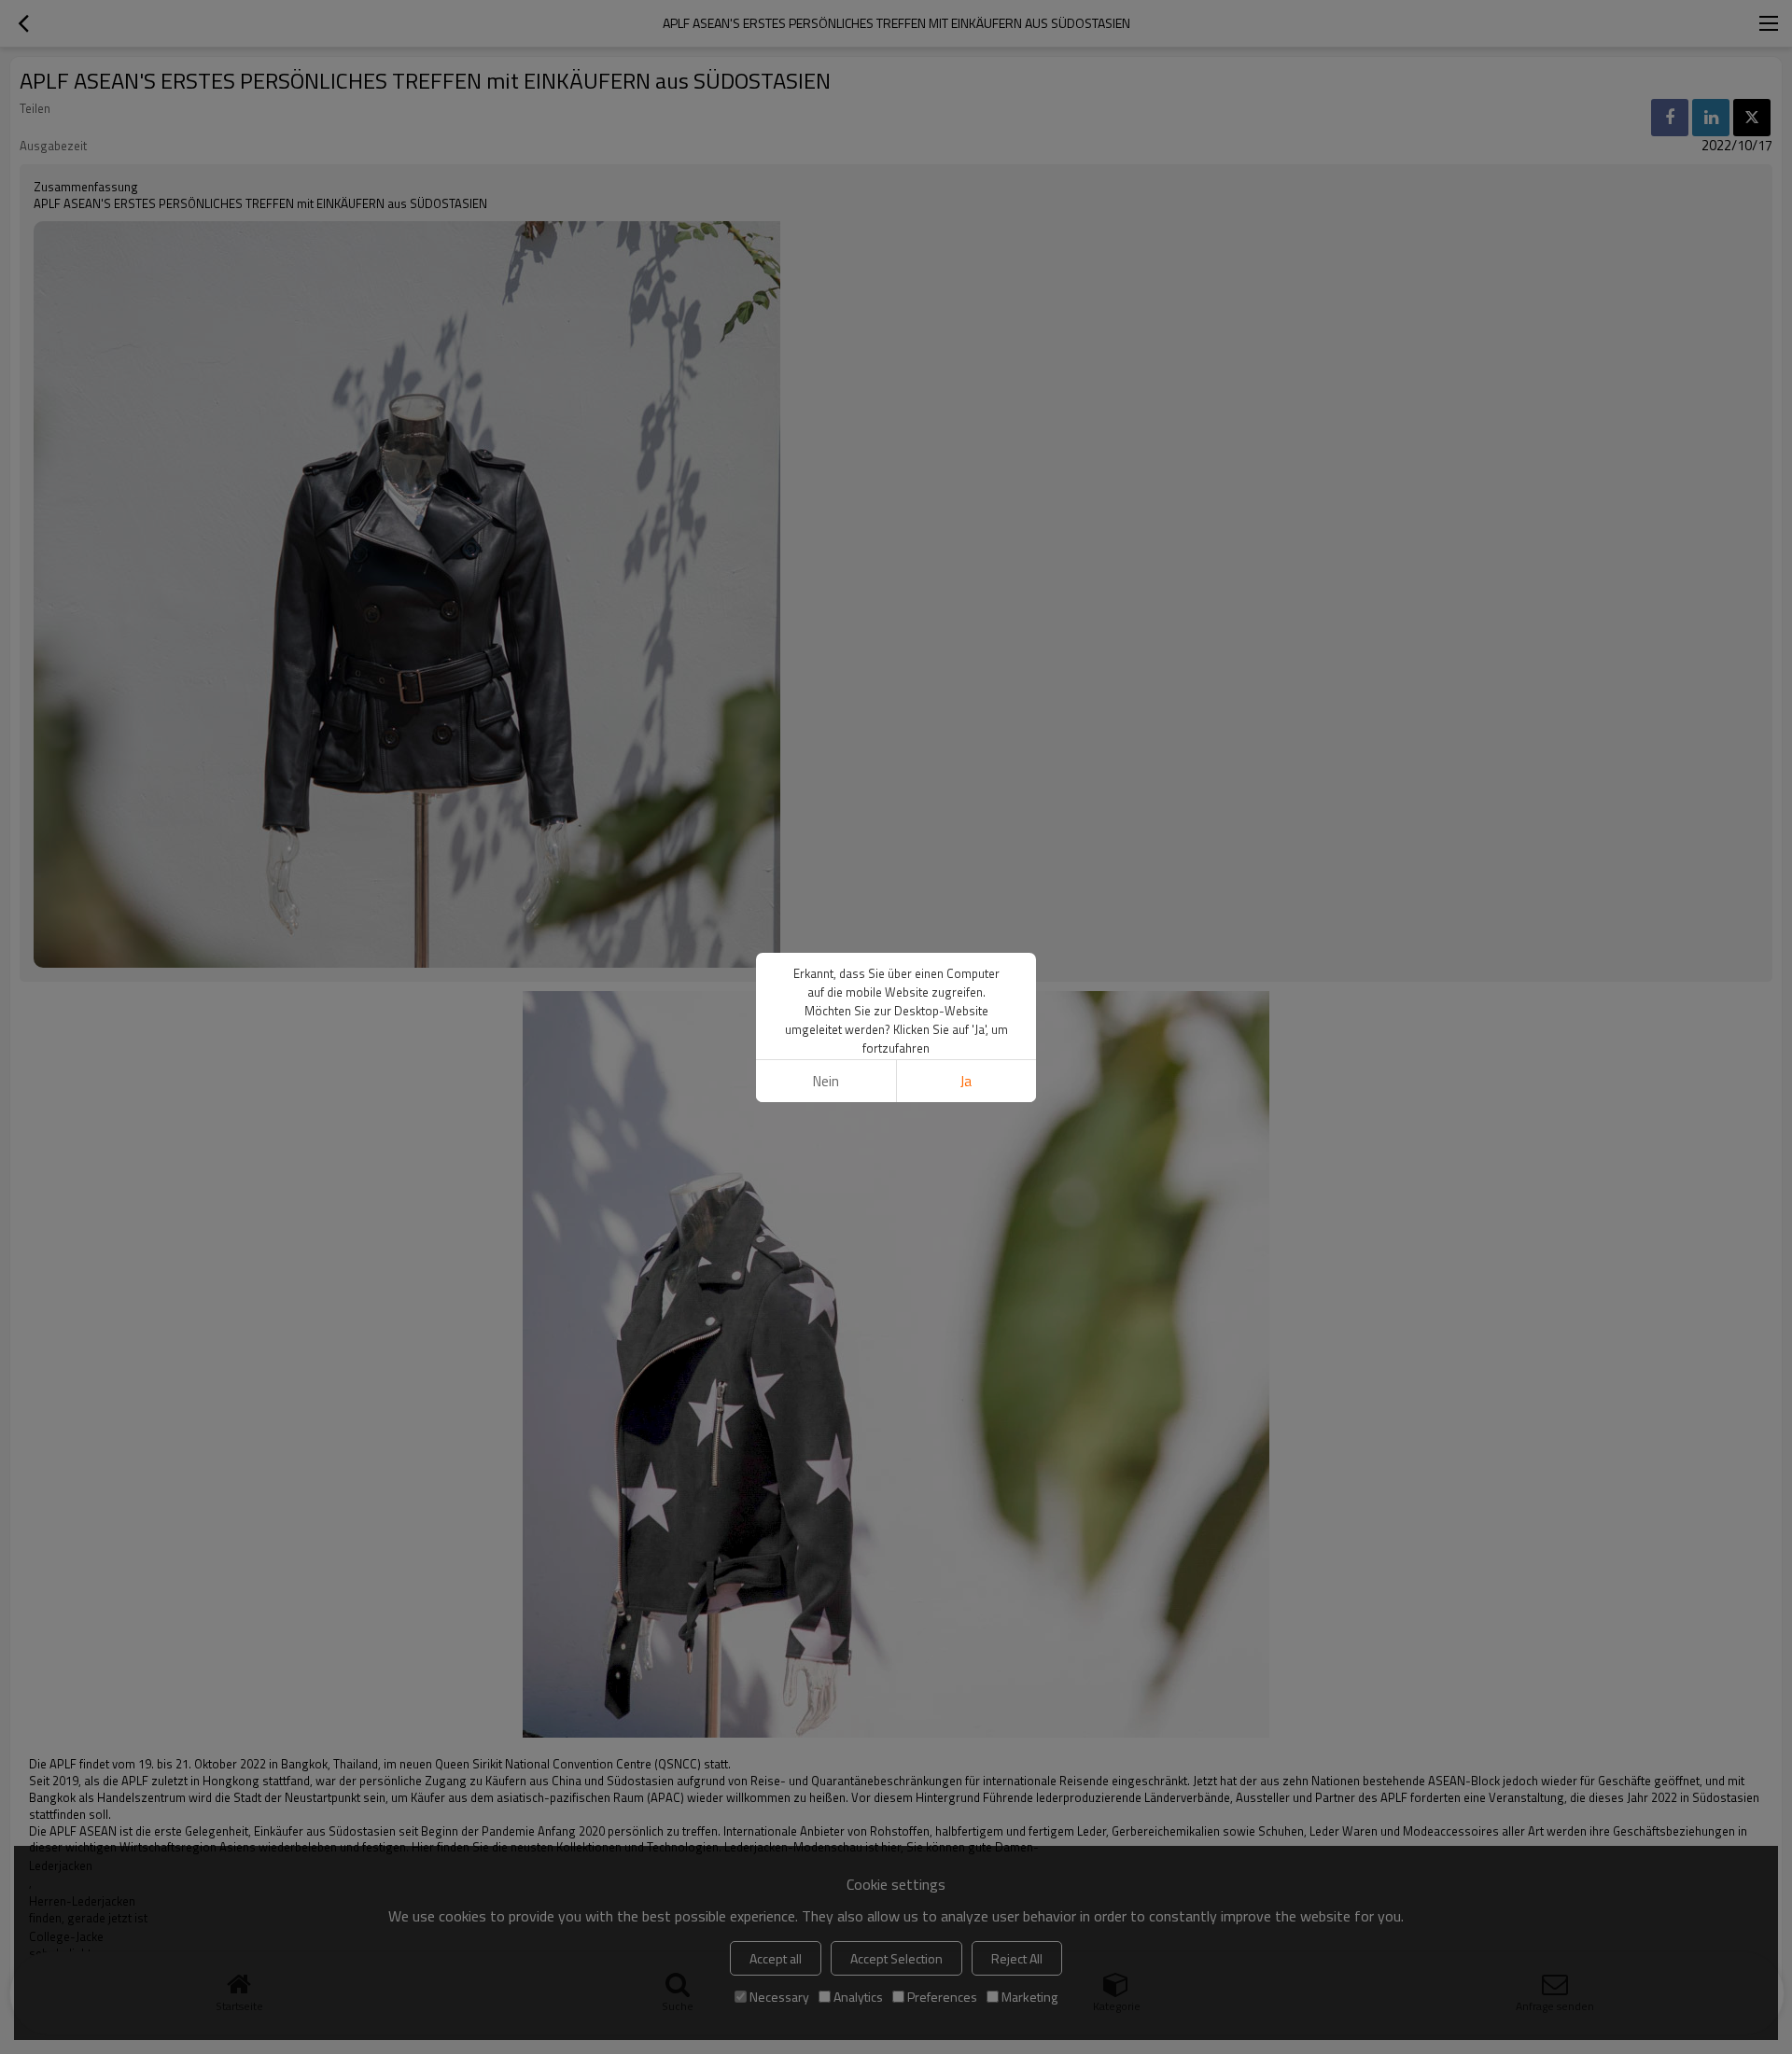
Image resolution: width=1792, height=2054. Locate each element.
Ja (966, 1081)
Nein (826, 1081)
